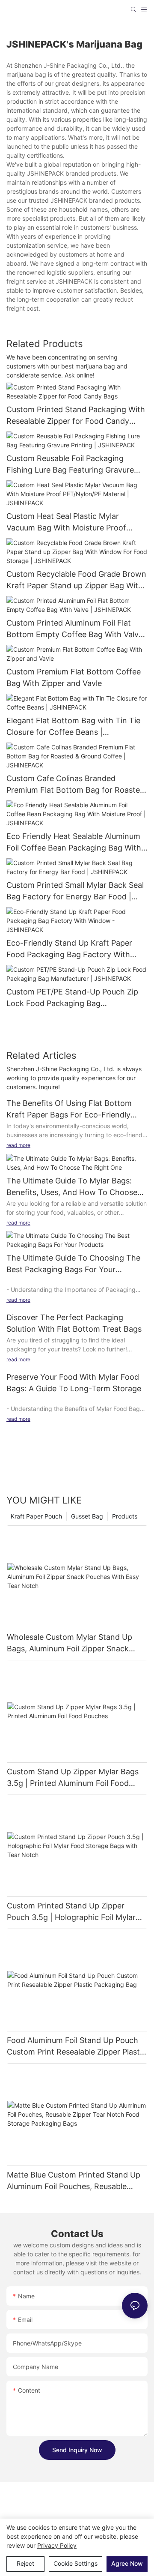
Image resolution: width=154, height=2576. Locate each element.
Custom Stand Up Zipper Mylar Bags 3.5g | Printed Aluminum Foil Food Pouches (73, 1778)
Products (125, 1516)
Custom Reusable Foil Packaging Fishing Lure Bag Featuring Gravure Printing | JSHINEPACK (70, 465)
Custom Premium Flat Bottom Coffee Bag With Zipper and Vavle (74, 677)
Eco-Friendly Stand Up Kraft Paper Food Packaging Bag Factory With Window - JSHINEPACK (69, 949)
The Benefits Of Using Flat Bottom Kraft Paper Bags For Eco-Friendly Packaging (69, 1110)
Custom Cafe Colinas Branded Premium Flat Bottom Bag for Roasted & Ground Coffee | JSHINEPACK (76, 785)
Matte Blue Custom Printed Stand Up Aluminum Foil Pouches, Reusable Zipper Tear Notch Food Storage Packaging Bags (74, 2181)
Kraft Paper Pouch (36, 1516)
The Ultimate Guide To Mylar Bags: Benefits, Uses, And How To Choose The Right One (72, 1187)
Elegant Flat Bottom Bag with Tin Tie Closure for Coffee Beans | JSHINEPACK (73, 727)
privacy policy (57, 2545)
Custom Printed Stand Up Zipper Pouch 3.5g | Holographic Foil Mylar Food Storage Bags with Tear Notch (72, 1912)
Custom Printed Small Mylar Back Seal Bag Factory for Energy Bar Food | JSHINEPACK (75, 891)
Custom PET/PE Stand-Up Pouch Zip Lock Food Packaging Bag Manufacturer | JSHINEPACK (72, 998)
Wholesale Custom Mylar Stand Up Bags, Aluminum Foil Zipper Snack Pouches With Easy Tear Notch (70, 1643)
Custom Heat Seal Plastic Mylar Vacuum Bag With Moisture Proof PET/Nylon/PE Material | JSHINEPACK (74, 523)
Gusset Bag (87, 1516)
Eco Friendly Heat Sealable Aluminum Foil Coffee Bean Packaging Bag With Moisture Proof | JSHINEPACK (74, 843)
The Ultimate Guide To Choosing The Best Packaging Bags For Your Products (73, 1264)
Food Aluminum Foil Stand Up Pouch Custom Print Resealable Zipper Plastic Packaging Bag (76, 2047)
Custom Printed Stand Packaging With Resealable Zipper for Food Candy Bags (76, 416)
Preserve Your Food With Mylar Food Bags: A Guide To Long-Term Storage (74, 1383)
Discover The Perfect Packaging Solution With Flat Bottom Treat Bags (74, 1323)
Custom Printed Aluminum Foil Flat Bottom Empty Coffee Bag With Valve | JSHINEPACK (77, 629)
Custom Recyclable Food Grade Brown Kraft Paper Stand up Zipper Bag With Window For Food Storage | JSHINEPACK (76, 580)
